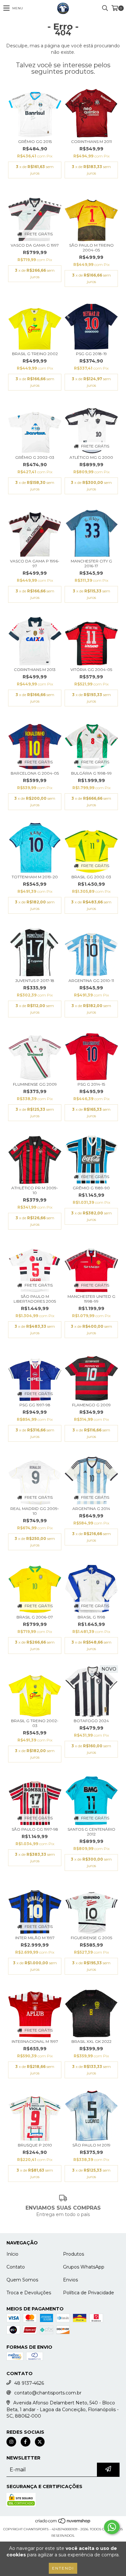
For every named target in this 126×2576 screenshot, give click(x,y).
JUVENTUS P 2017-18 (35, 981)
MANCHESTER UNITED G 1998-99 (91, 1299)
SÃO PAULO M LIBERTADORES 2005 (35, 1299)
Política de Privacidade (89, 2293)
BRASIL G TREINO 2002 (35, 354)
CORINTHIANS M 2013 (35, 670)
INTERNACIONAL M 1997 (35, 2041)
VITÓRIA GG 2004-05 (91, 670)
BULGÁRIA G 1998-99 (91, 773)
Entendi (63, 2568)
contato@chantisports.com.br (48, 2393)
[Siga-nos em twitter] (40, 2442)
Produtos (73, 2254)
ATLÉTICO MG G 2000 (91, 457)
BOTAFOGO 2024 (91, 1721)
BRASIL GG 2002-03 (91, 877)
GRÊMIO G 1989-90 (91, 1188)
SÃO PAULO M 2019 (91, 2145)
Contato (16, 2267)
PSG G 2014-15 (91, 1084)
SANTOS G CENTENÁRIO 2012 (91, 1832)
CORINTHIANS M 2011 (91, 142)
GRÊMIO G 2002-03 (35, 457)
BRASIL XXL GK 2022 (91, 2041)
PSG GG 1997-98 (35, 1405)
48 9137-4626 (29, 2383)
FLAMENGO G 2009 (91, 1405)
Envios (70, 2280)
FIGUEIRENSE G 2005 (91, 1938)
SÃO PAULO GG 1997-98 (35, 1829)
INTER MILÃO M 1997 (35, 1938)
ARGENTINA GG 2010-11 (91, 981)
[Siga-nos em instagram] (11, 2442)
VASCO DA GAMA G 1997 (35, 245)
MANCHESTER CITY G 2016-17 (91, 563)
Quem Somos (22, 2280)
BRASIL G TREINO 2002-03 (35, 1723)
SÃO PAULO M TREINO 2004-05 (91, 248)
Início (12, 2254)
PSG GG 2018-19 (91, 354)
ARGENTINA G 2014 (91, 1509)
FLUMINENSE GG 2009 (35, 1084)
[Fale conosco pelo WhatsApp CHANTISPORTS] (112, 2527)
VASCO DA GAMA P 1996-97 (35, 563)
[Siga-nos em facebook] (26, 2442)
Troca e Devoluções (29, 2293)
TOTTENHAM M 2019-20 (35, 877)
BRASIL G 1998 (91, 1617)
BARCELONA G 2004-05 (35, 773)
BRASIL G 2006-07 (35, 1617)
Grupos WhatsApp (84, 2267)
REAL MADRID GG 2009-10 (35, 1511)
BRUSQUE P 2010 (35, 2145)
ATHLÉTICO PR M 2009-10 (35, 1190)
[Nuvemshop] (63, 2523)
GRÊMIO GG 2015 (35, 142)
